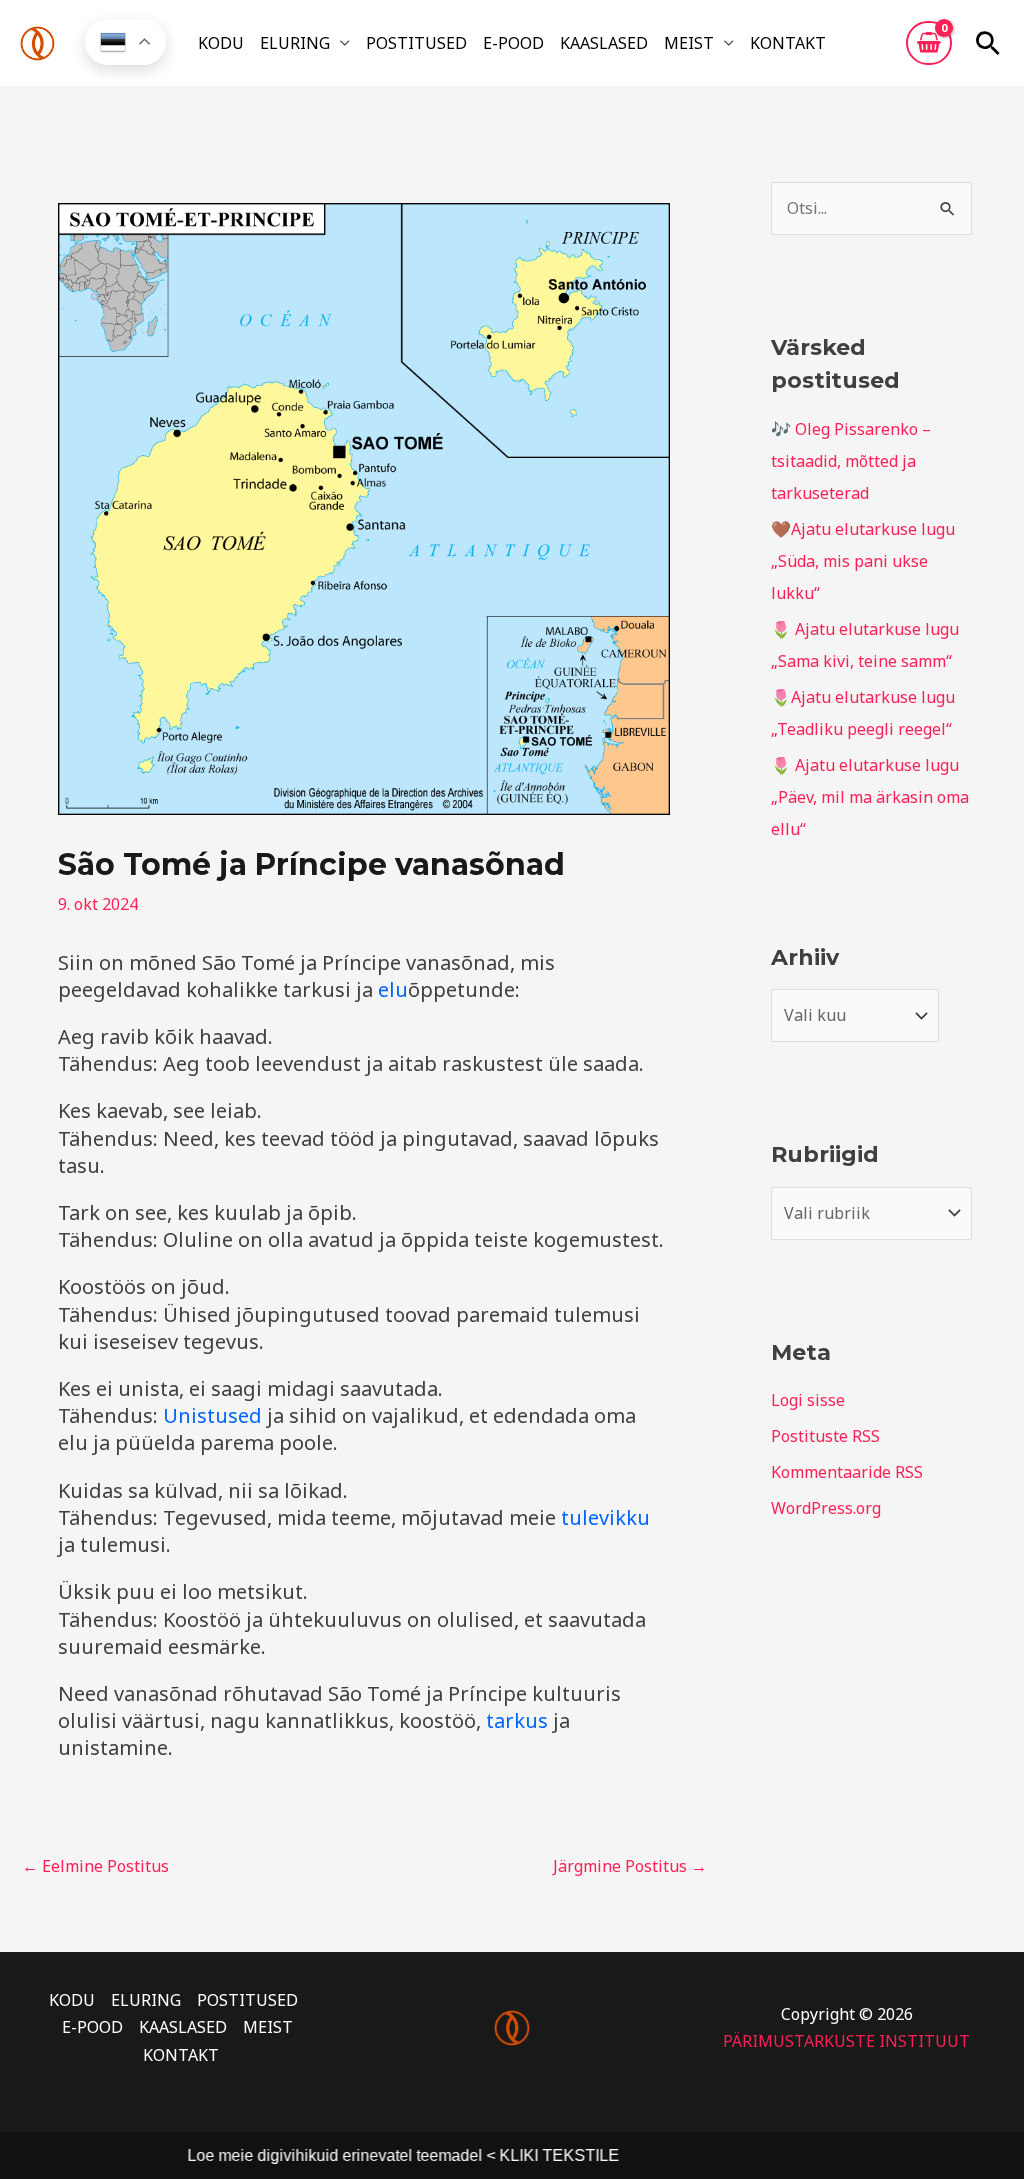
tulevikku (605, 1517)
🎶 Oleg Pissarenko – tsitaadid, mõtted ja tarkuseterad (851, 461)
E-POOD (513, 43)
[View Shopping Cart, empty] (929, 43)
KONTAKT (788, 43)
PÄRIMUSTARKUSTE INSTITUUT (846, 2041)
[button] (988, 43)
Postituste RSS (825, 1436)
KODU (221, 43)
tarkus (517, 1720)
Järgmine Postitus (630, 1866)
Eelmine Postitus (95, 1866)
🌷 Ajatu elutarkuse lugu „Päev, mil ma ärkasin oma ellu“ (870, 797)
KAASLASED (604, 43)
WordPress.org (826, 1508)
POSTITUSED (416, 43)
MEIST (689, 43)
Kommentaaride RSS (847, 1472)
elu (393, 989)
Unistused (212, 1415)
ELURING (295, 43)
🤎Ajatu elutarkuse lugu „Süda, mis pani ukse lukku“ (863, 561)
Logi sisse (808, 1400)
